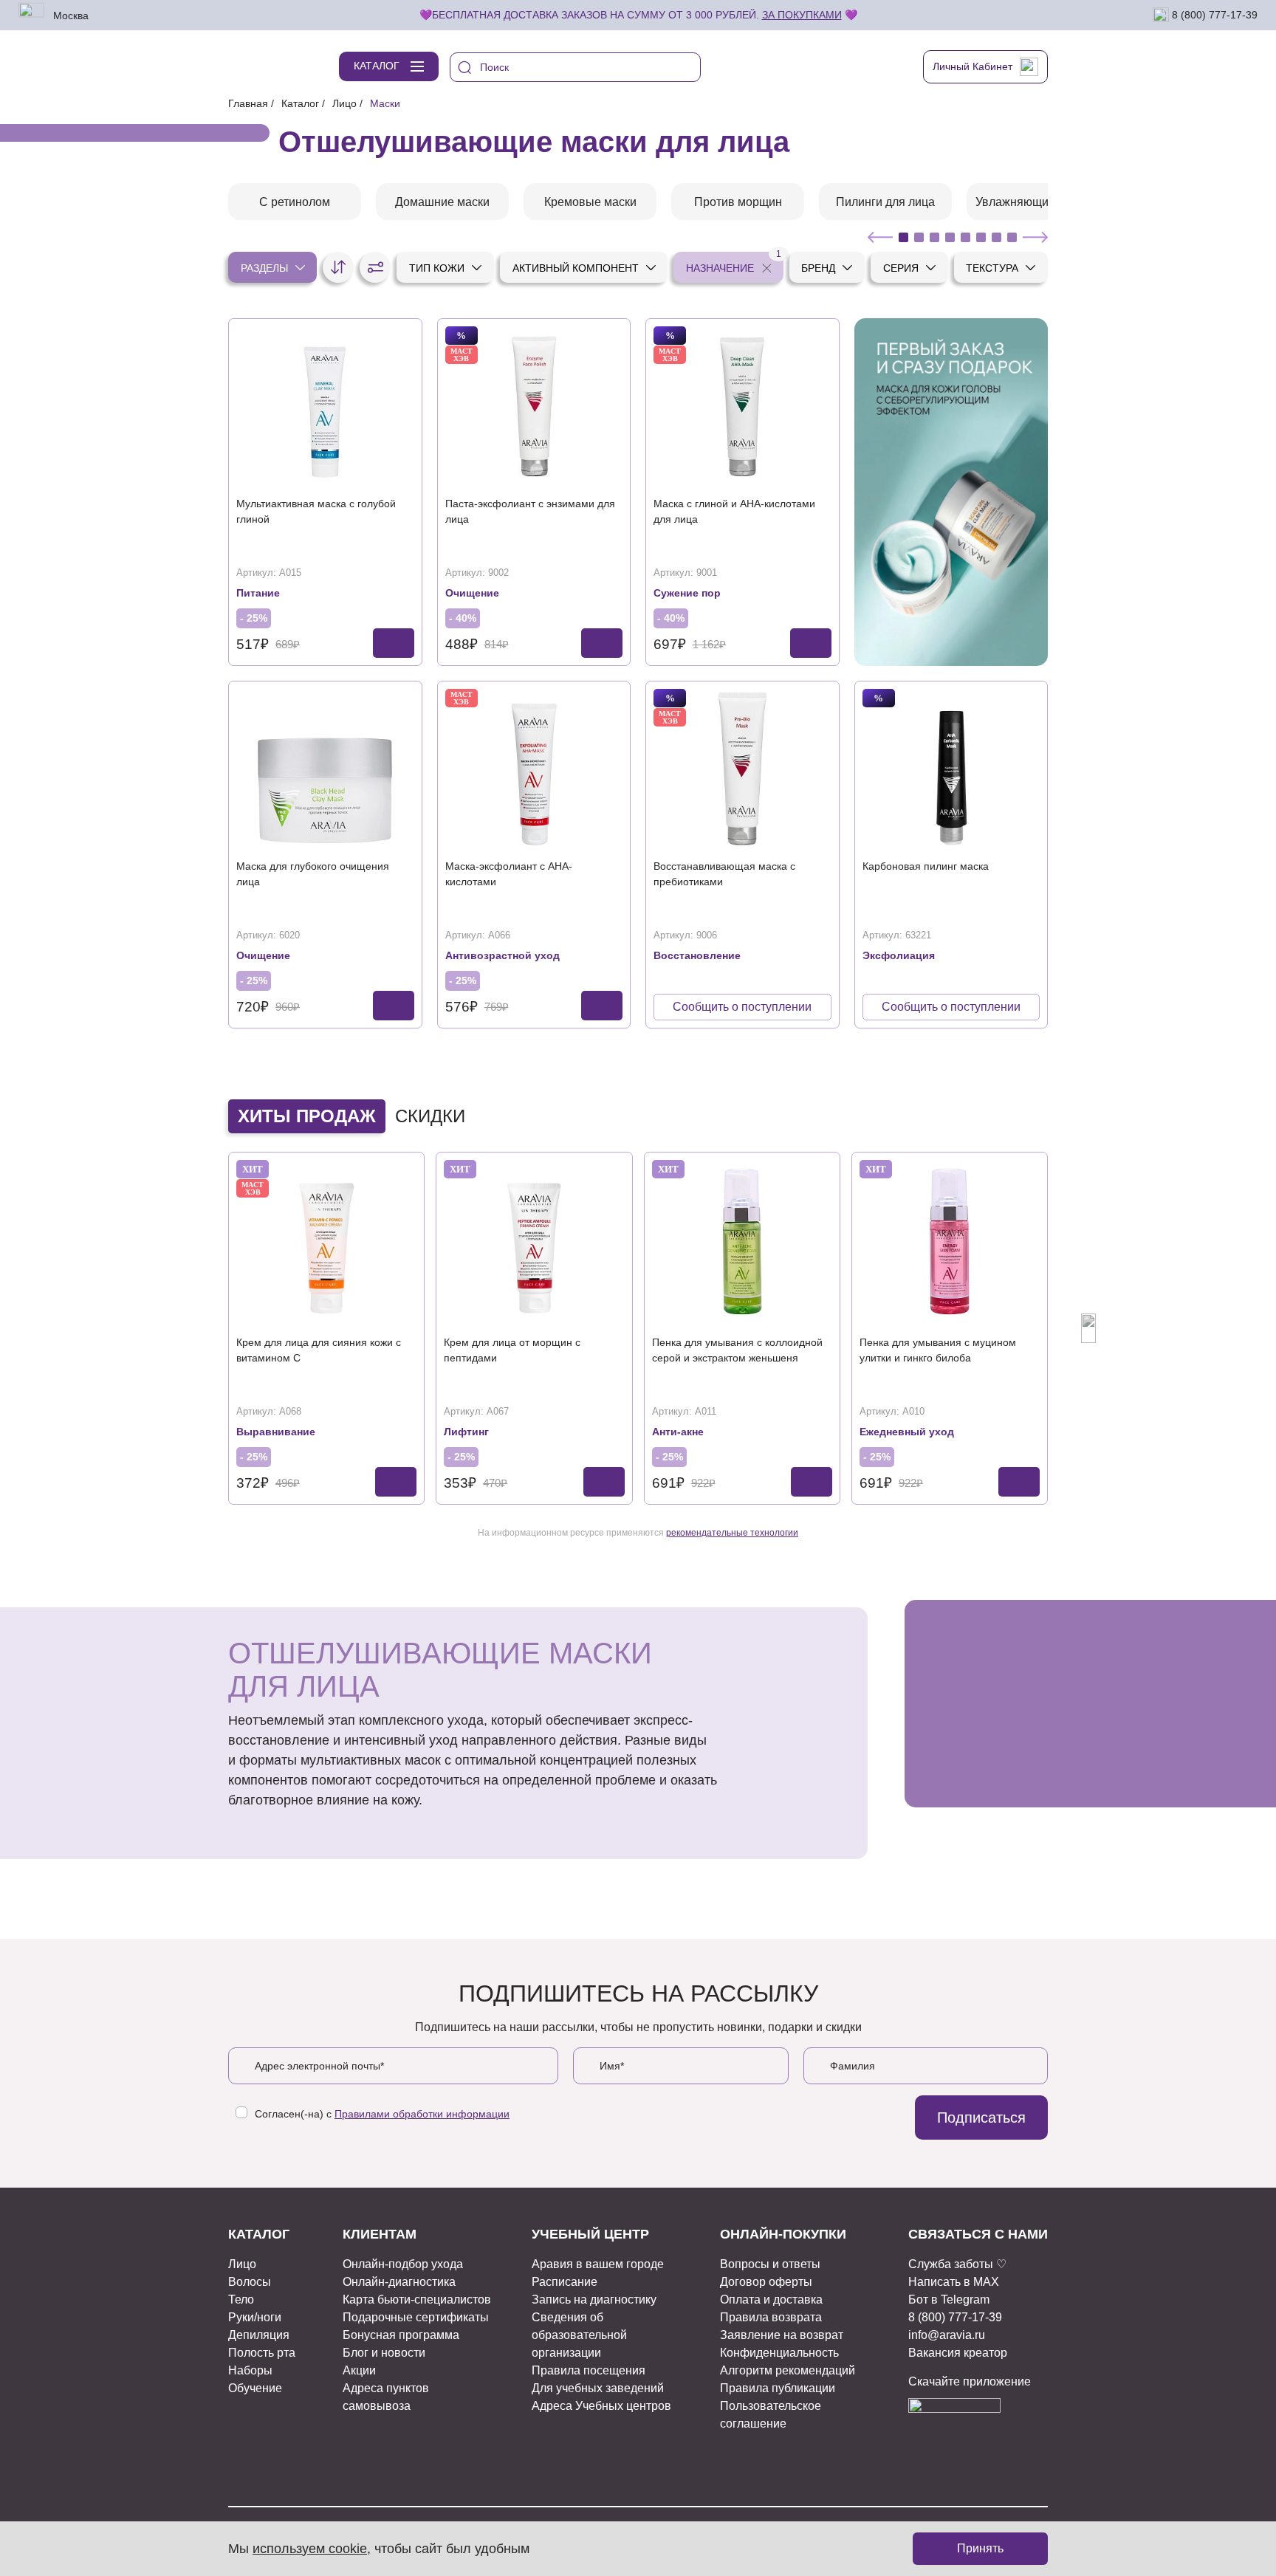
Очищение (472, 593)
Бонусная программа (401, 2335)
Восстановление (697, 955)
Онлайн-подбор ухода (403, 2264)
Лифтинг (466, 1432)
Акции (359, 2370)
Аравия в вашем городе (598, 2264)
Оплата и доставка (771, 2299)
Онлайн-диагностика (399, 2282)
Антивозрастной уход (502, 955)
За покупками (802, 15)
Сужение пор (687, 593)
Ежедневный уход (907, 1432)
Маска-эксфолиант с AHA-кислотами (509, 874)
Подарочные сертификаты (416, 2317)
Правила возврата (771, 2317)
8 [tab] (1012, 237)
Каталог (300, 103)
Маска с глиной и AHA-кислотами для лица (734, 511)
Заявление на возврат (782, 2335)
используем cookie (310, 2549)
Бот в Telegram (949, 2299)
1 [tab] (903, 237)
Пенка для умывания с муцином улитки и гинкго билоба (938, 1350)
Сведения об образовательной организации (579, 2335)
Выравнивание (276, 1432)
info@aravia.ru (947, 2335)
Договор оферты (766, 2282)
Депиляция (259, 2335)
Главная (248, 103)
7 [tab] (997, 237)
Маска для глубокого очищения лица (313, 874)
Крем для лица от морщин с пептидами (512, 1350)
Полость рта (262, 2353)
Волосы (250, 2282)
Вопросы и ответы (770, 2264)
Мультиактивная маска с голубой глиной (316, 511)
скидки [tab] (430, 1116)
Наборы (250, 2370)
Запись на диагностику (594, 2299)
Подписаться (981, 2118)
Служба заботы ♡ (957, 2264)
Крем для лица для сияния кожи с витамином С (319, 1350)
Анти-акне (678, 1432)
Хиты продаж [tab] (307, 1116)
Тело (241, 2299)
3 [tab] (934, 237)
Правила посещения (589, 2370)
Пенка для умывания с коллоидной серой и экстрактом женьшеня (737, 1350)
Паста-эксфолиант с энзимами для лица (530, 511)
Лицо (344, 103)
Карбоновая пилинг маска (926, 866)
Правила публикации (778, 2388)
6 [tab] (981, 237)
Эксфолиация (899, 955)
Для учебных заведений (598, 2388)
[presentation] (188, 1328)
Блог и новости (384, 2353)
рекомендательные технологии (732, 1533)
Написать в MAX (954, 2282)
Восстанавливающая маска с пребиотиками (724, 874)
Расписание (565, 2282)
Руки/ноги (255, 2317)
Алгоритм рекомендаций (788, 2370)
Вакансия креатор (958, 2353)
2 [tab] (919, 237)
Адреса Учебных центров (601, 2406)
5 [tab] (965, 237)
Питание (258, 593)
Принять (980, 2548)
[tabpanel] (295, 202)
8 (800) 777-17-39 (1213, 14)
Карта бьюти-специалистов (417, 2299)
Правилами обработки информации (422, 2114)
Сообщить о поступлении (742, 1007)
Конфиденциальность (779, 2353)
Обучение (255, 2388)
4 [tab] (950, 237)
